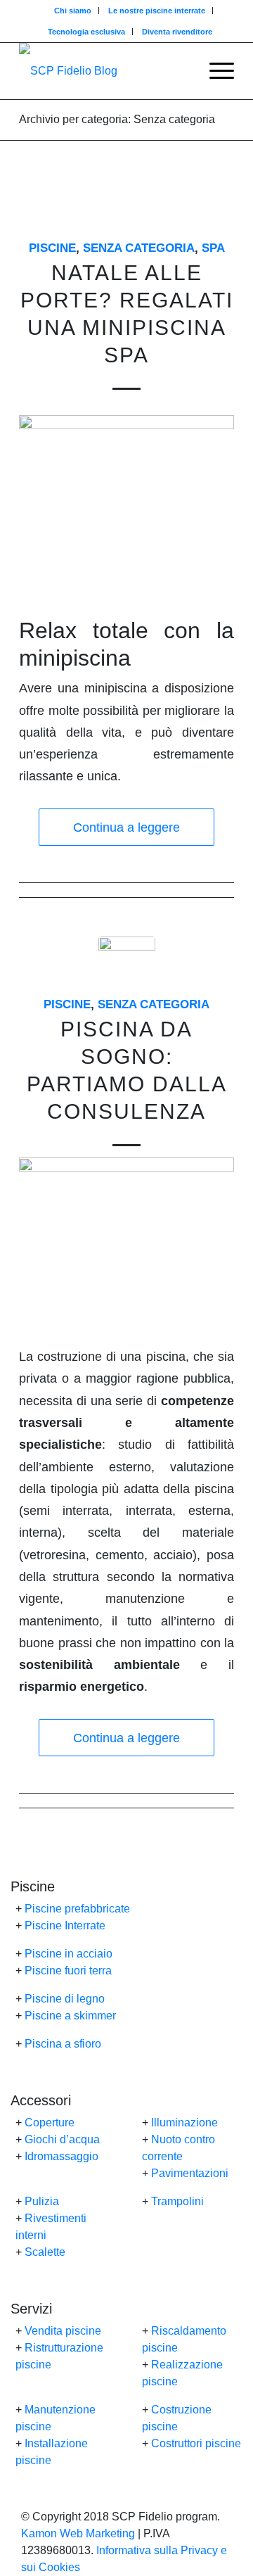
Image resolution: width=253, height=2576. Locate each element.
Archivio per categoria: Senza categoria (117, 119)
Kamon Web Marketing (78, 2533)
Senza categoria (139, 248)
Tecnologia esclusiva (86, 32)
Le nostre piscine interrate (157, 11)
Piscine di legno (65, 1999)
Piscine (52, 248)
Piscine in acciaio (69, 1954)
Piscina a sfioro (63, 2044)
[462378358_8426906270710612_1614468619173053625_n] (105, 71)
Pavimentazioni (190, 2173)
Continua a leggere (126, 827)
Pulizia (42, 2201)
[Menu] (215, 71)
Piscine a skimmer (70, 2016)
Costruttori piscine (196, 2443)
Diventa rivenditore (177, 32)
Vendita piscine (63, 2331)
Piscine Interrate (65, 1925)
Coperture (50, 2123)
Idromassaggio (61, 2156)
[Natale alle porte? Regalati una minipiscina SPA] (127, 209)
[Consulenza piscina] (127, 965)
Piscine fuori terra (68, 1971)
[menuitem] (73, 11)
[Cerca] (182, 71)
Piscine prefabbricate (77, 1909)
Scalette (45, 2252)
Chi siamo (73, 11)
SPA (213, 248)
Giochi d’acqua (62, 2139)
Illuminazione (184, 2123)
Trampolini (177, 2201)
